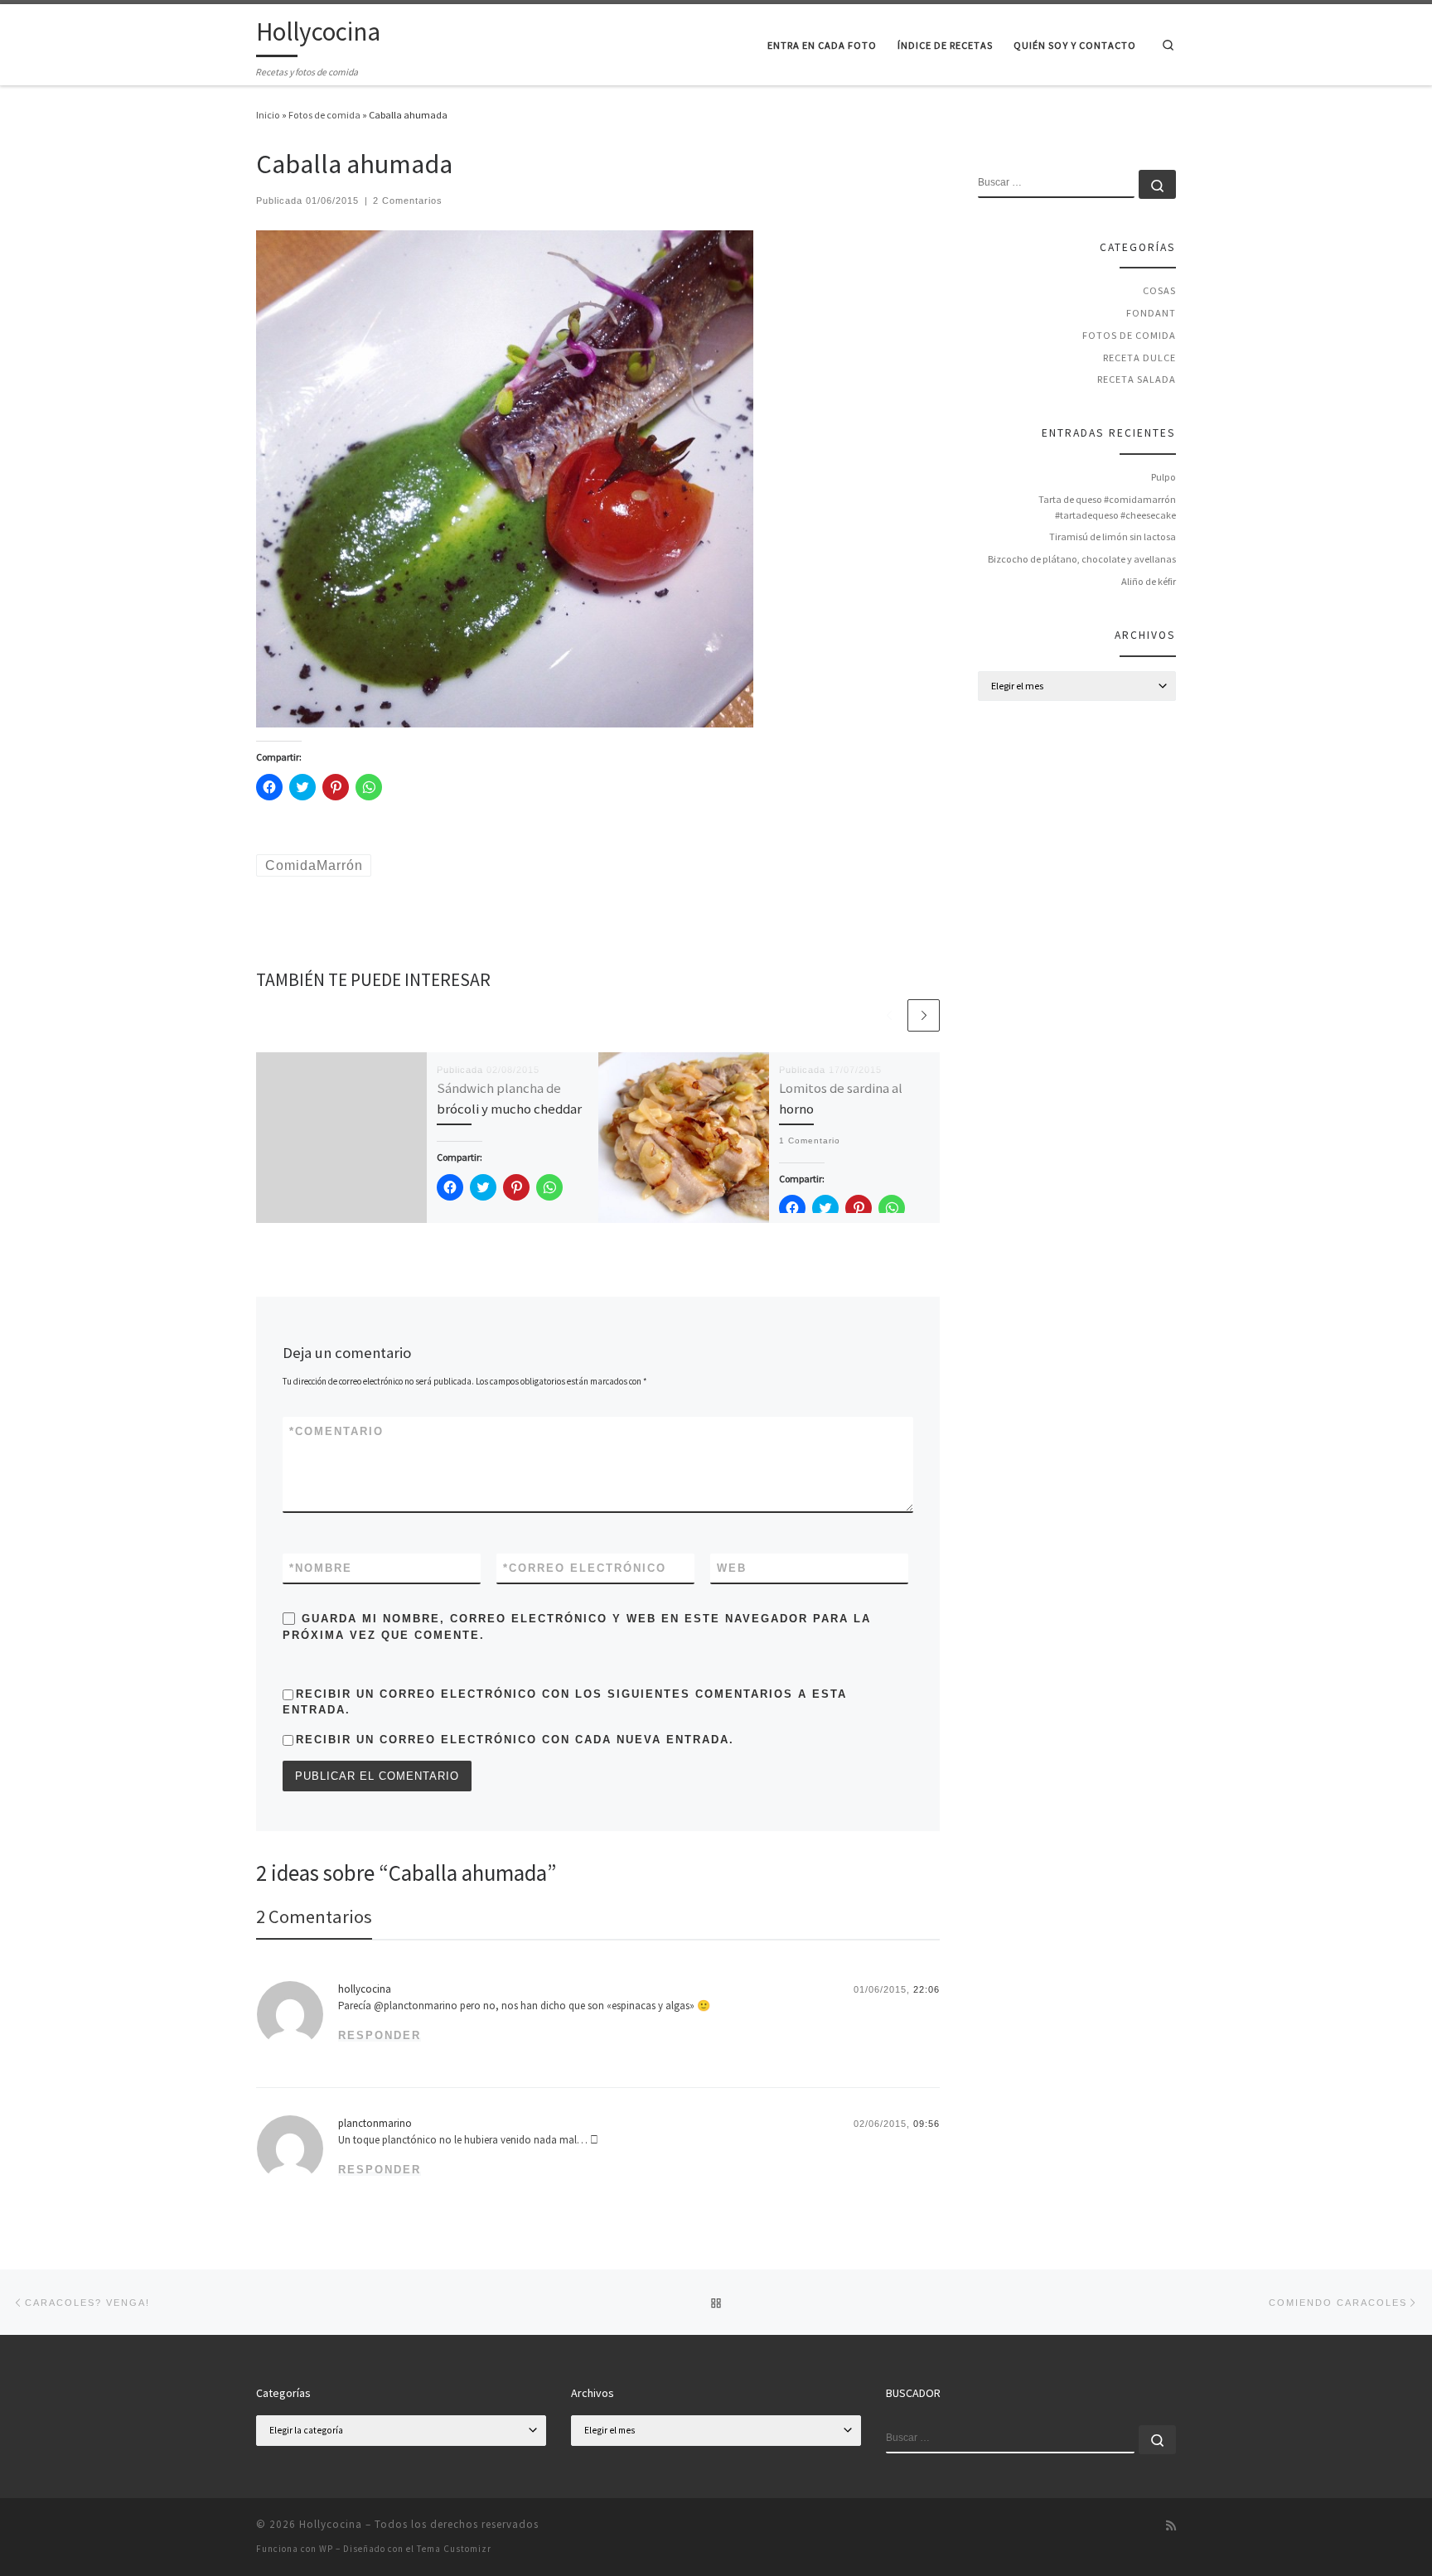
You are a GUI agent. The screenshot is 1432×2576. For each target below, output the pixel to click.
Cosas (1159, 290)
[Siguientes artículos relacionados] (924, 1015)
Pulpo (1163, 477)
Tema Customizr (454, 2549)
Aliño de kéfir (1149, 581)
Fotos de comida (324, 115)
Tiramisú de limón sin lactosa (1113, 536)
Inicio (268, 115)
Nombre (321, 1568)
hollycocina (365, 1989)
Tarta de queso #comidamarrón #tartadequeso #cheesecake (1107, 507)
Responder (380, 2035)
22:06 (926, 1989)
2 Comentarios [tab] (314, 1916)
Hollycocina (331, 2524)
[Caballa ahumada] (505, 478)
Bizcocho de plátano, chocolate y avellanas (1082, 559)
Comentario (336, 1431)
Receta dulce (1139, 358)
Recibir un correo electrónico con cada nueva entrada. (515, 1740)
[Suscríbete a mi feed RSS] (1171, 2526)
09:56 (926, 2124)
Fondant (1151, 313)
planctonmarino (375, 2123)
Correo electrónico (585, 1568)
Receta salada (1137, 379)
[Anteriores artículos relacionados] (889, 1015)
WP (326, 2549)
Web (732, 1568)
